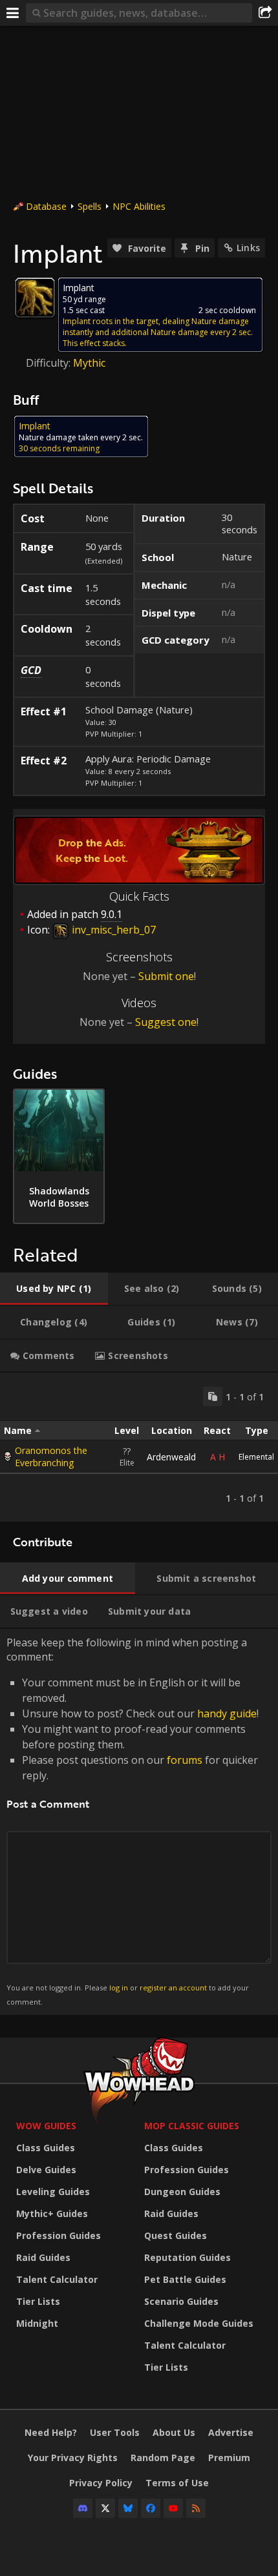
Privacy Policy (101, 2483)
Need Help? (51, 2432)
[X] (105, 2508)
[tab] (54, 1289)
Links (248, 248)
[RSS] (196, 2508)
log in (119, 1988)
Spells (90, 206)
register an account (173, 1988)
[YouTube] (173, 2508)
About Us (174, 2432)
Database (46, 206)
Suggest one (166, 1022)
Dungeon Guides (182, 2192)
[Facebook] (151, 2508)
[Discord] (83, 2508)
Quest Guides (176, 2235)
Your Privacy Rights (73, 2458)
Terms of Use (177, 2483)
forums (185, 1760)
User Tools (115, 2432)
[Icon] (35, 298)
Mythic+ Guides (52, 2213)
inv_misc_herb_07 (112, 930)
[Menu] (13, 13)
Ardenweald (171, 1457)
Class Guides (46, 2148)
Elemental (256, 1457)
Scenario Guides (181, 2301)
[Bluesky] (128, 2508)
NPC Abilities (139, 206)
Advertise (231, 2432)
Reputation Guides (187, 2257)
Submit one (166, 976)
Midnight (37, 2323)
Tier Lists (38, 2301)
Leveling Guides (53, 2192)
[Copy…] (213, 1396)
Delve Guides (46, 2170)
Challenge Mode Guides (199, 2323)
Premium (229, 2458)
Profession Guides (59, 2235)
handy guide (227, 1713)
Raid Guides (43, 2257)
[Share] (265, 13)
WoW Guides (46, 2126)
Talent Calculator (57, 2279)
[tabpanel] (139, 1447)
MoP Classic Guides (192, 2126)
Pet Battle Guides (185, 2279)
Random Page (163, 2458)
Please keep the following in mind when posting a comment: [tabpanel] (133, 1821)
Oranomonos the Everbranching (51, 1457)
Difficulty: (49, 363)
